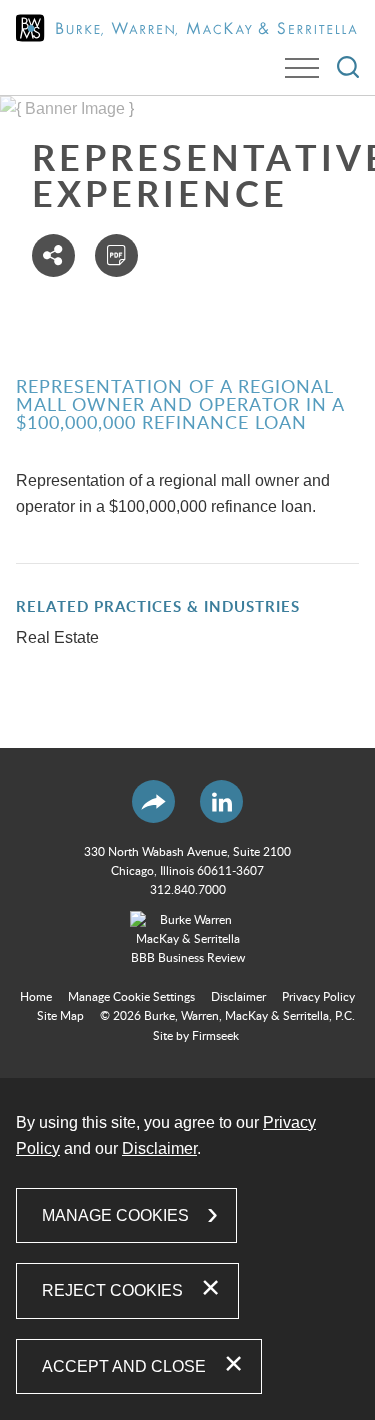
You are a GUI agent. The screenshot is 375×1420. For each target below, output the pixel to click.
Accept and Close (124, 1366)
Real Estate (57, 637)
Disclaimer (238, 997)
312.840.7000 (188, 890)
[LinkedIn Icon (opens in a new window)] (221, 801)
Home (36, 997)
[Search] (348, 67)
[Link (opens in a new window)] (188, 940)
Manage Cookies (115, 1215)
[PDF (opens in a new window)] (116, 255)
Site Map (60, 1016)
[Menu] (302, 68)
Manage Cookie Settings (131, 997)
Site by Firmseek (196, 1036)
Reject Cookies (112, 1290)
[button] (53, 255)
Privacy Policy (318, 997)
